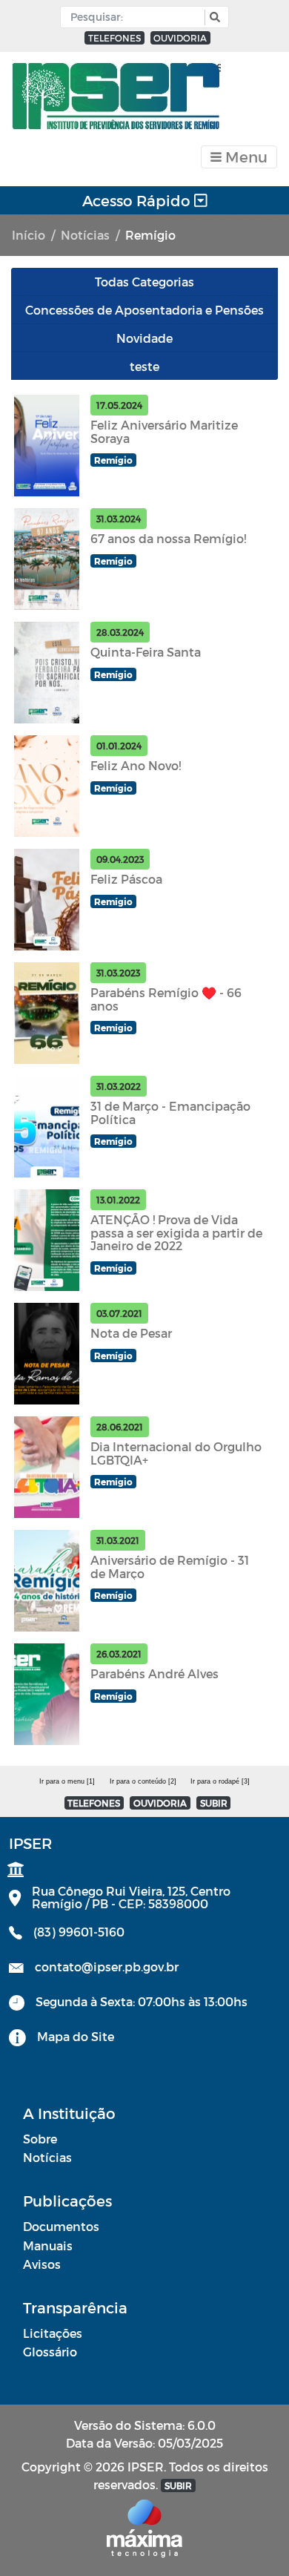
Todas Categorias (144, 282)
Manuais (48, 2245)
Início (29, 235)
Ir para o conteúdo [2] (143, 1781)
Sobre (40, 2139)
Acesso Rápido (138, 200)
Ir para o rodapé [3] (220, 1781)
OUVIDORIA (180, 38)
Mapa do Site (76, 2036)
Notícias (85, 235)
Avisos (42, 2264)
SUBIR (214, 1803)
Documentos (61, 2226)
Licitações (53, 2333)
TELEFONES (114, 38)
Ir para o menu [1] (67, 1781)
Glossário (50, 2352)
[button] (213, 17)
